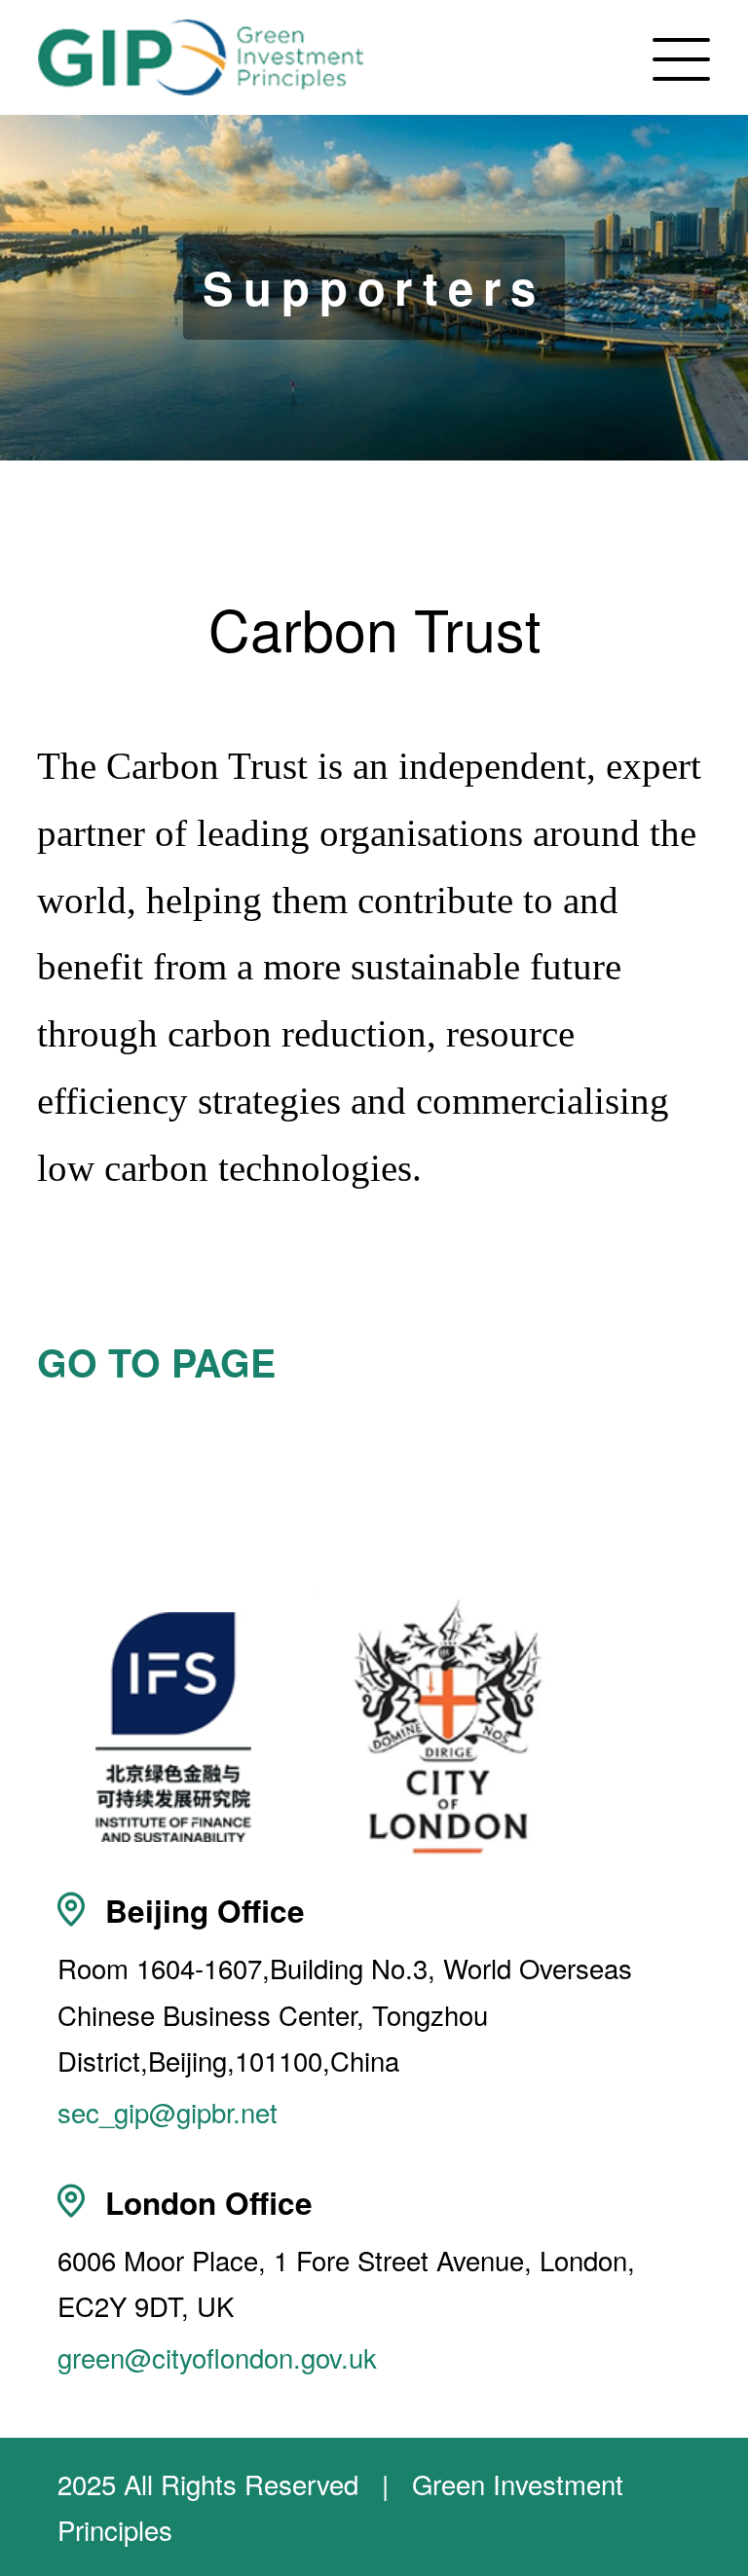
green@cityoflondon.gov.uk (217, 2357)
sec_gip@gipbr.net (168, 2112)
